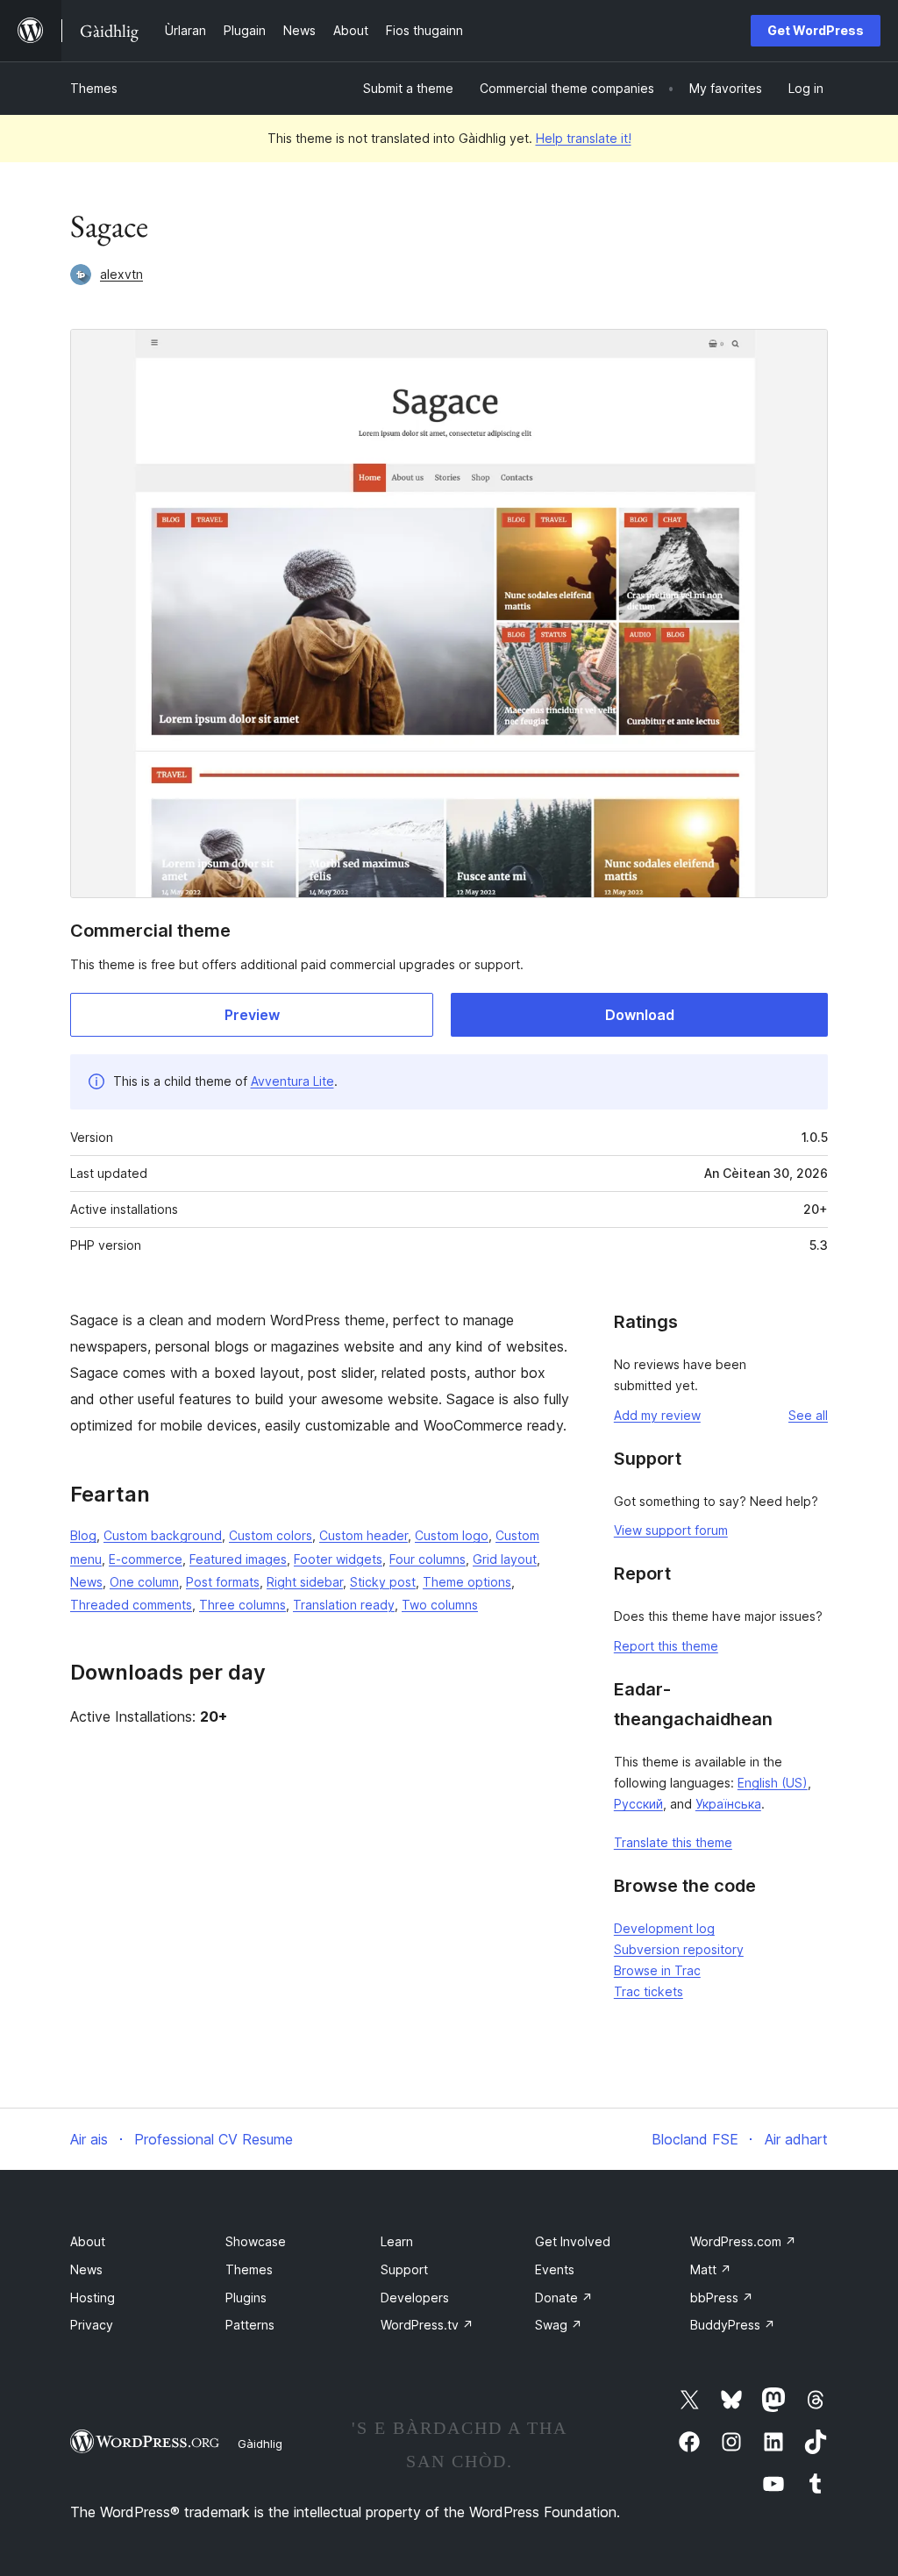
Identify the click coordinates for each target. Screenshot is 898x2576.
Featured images (238, 1559)
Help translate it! (584, 138)
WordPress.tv (427, 2325)
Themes (94, 88)
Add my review (657, 1415)
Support (404, 2269)
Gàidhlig (260, 2444)
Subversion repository (679, 1949)
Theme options (467, 1582)
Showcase (256, 2241)
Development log (664, 1928)
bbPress (722, 2298)
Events (555, 2269)
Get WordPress (816, 30)
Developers (415, 2298)
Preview (252, 1015)
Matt (711, 2269)
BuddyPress (733, 2325)
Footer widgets (338, 1559)
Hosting (93, 2298)
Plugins (246, 2298)
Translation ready (344, 1605)
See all (808, 1415)
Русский (638, 1804)
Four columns (428, 1559)
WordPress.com (743, 2241)
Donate (564, 2298)
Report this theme (666, 1646)
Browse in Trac (657, 1970)
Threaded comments (131, 1605)
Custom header (363, 1535)
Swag (559, 2325)
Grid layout (505, 1559)
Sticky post (383, 1582)
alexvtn (121, 274)
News (86, 1582)
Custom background (163, 1535)
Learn (397, 2241)
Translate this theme (673, 1842)
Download (640, 1015)
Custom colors (271, 1535)
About (88, 2241)
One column (144, 1582)
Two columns (440, 1605)
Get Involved (573, 2241)
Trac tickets (649, 1991)
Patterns (250, 2325)
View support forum (671, 1530)
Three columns (242, 1605)
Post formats (223, 1582)
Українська (728, 1804)
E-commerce (146, 1559)
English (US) (773, 1783)
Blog (83, 1535)
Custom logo (452, 1535)
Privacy (92, 2325)
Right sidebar (305, 1582)
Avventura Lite (292, 1081)
